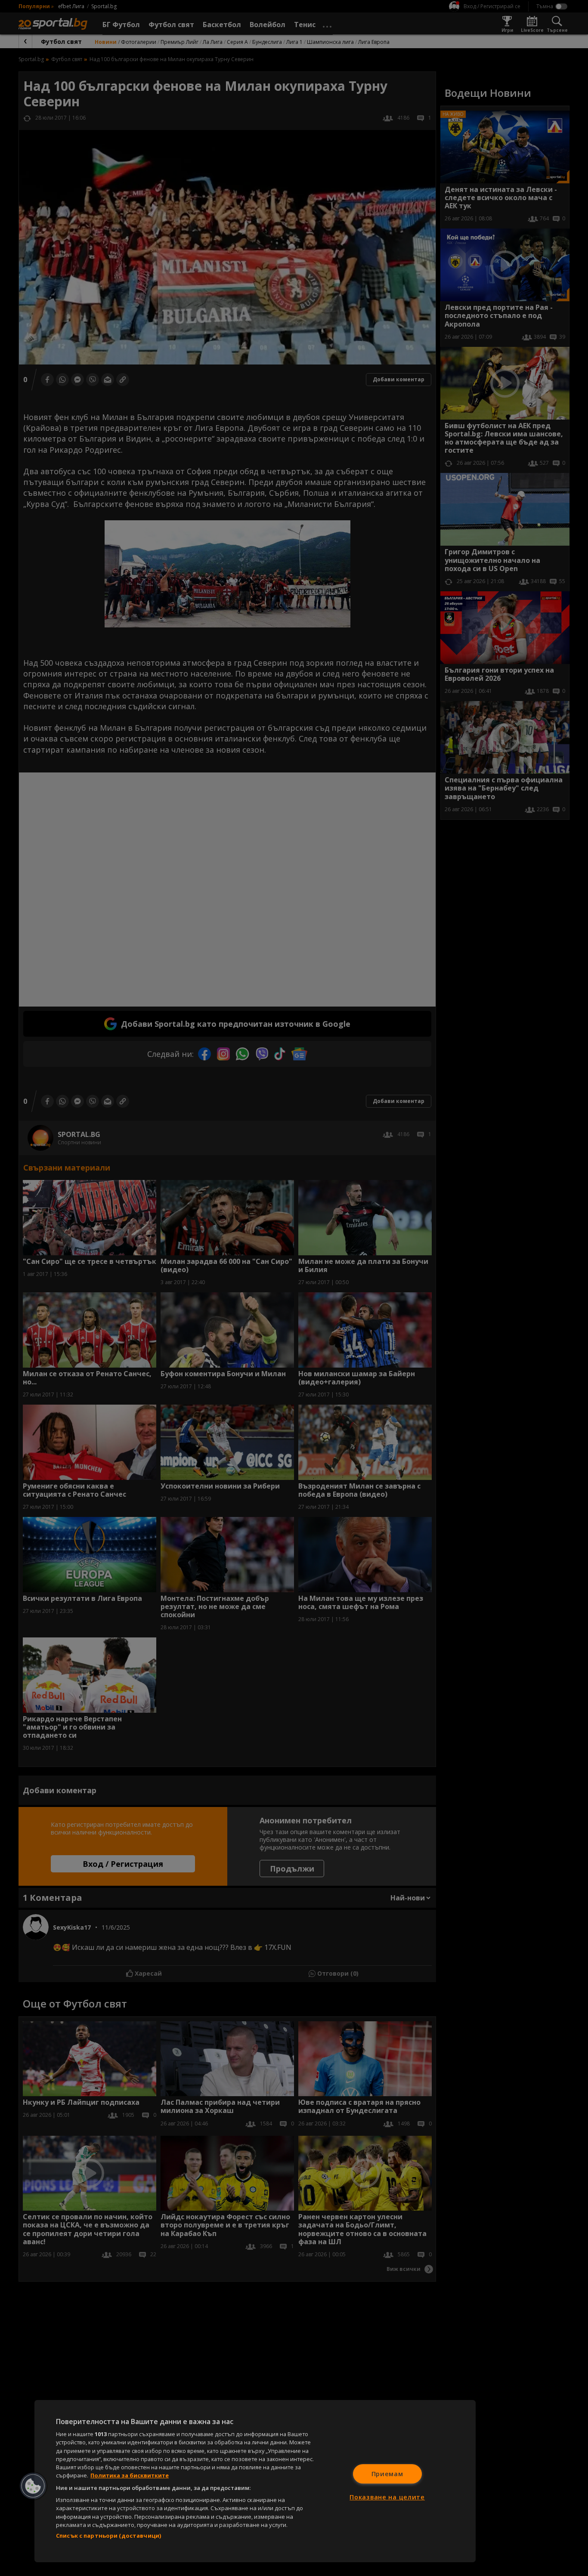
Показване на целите (387, 2497)
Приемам (387, 2474)
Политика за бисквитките (130, 2475)
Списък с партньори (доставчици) (108, 2536)
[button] (33, 2486)
